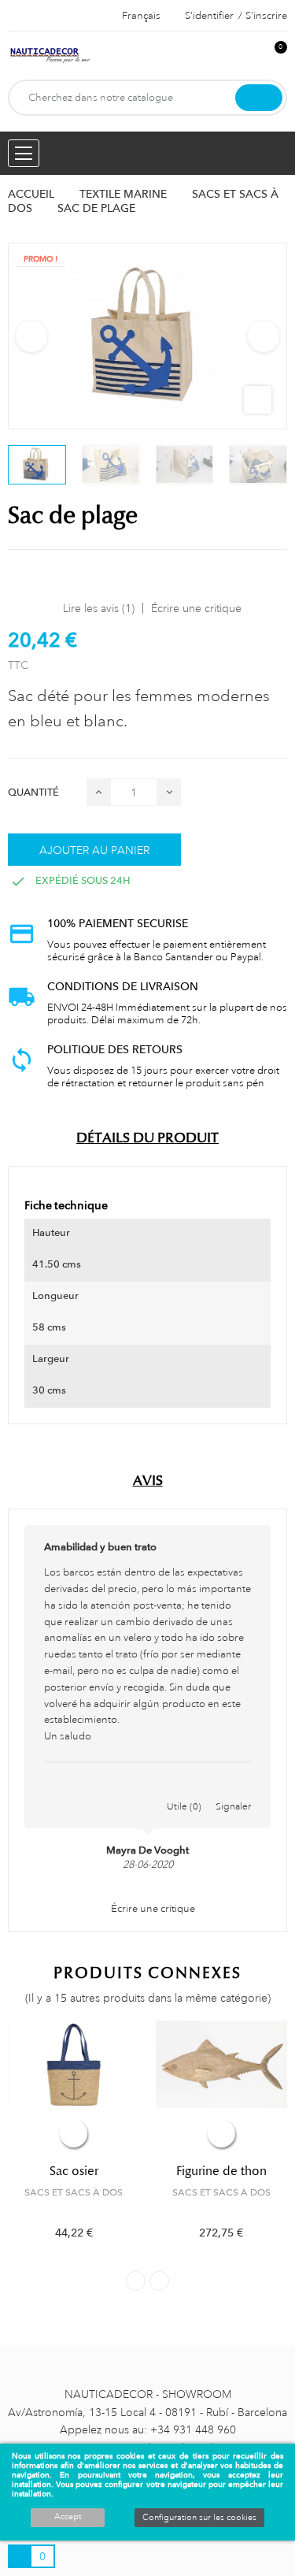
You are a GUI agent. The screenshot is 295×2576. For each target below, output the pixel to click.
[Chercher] (259, 98)
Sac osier (74, 2171)
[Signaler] (234, 1790)
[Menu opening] (24, 153)
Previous (31, 336)
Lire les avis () (99, 608)
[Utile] (184, 1790)
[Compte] (249, 56)
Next (264, 336)
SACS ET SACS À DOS (74, 2192)
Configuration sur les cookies (199, 2518)
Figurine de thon (221, 2171)
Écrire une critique (196, 608)
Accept (68, 2517)
